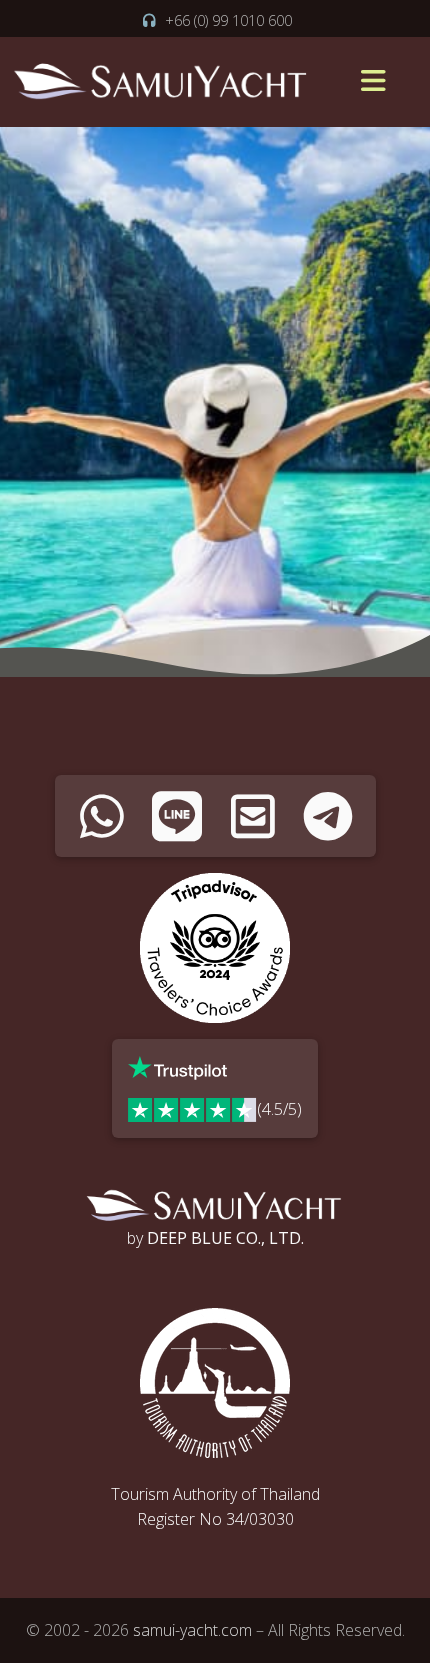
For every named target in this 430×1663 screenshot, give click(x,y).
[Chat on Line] (177, 816)
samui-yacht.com (192, 1630)
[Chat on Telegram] (328, 816)
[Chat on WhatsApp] (102, 816)
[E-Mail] (253, 816)
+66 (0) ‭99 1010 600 (228, 20)
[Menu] (373, 82)
